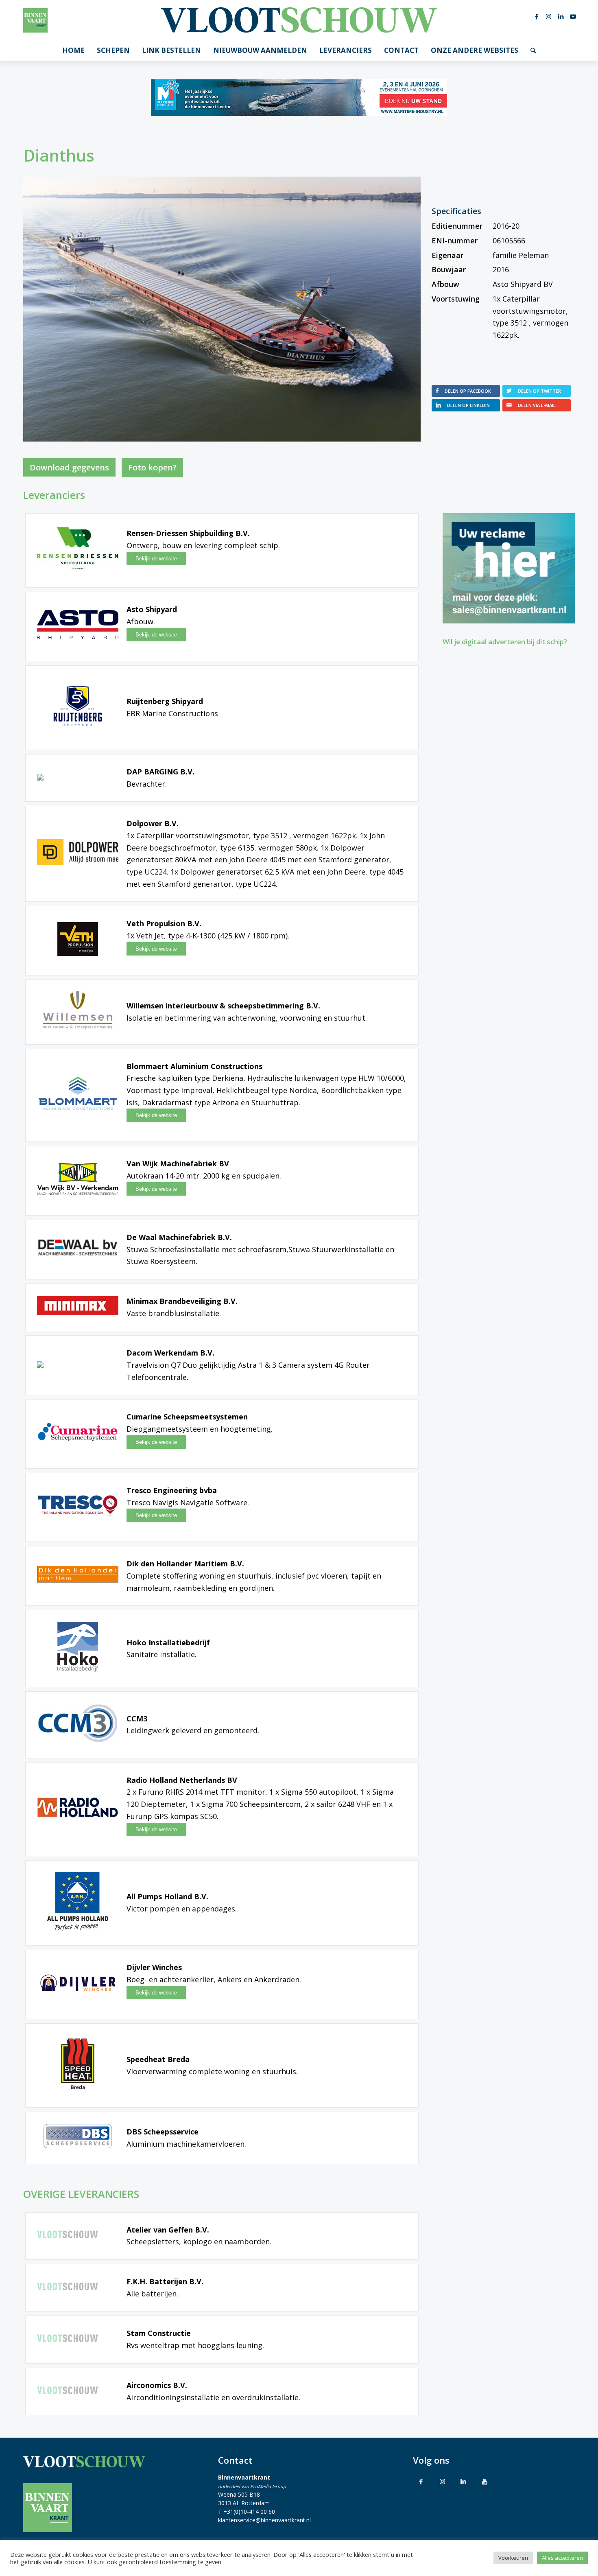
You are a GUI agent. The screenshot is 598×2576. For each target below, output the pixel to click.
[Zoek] (533, 50)
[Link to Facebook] (421, 2481)
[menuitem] (73, 50)
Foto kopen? (152, 467)
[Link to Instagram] (442, 2481)
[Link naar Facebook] (537, 16)
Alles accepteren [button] (562, 2558)
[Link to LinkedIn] (463, 2481)
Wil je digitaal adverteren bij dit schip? (505, 642)
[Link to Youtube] (485, 2481)
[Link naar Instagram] (549, 16)
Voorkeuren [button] (513, 2558)
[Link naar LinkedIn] (561, 16)
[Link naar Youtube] (573, 16)
